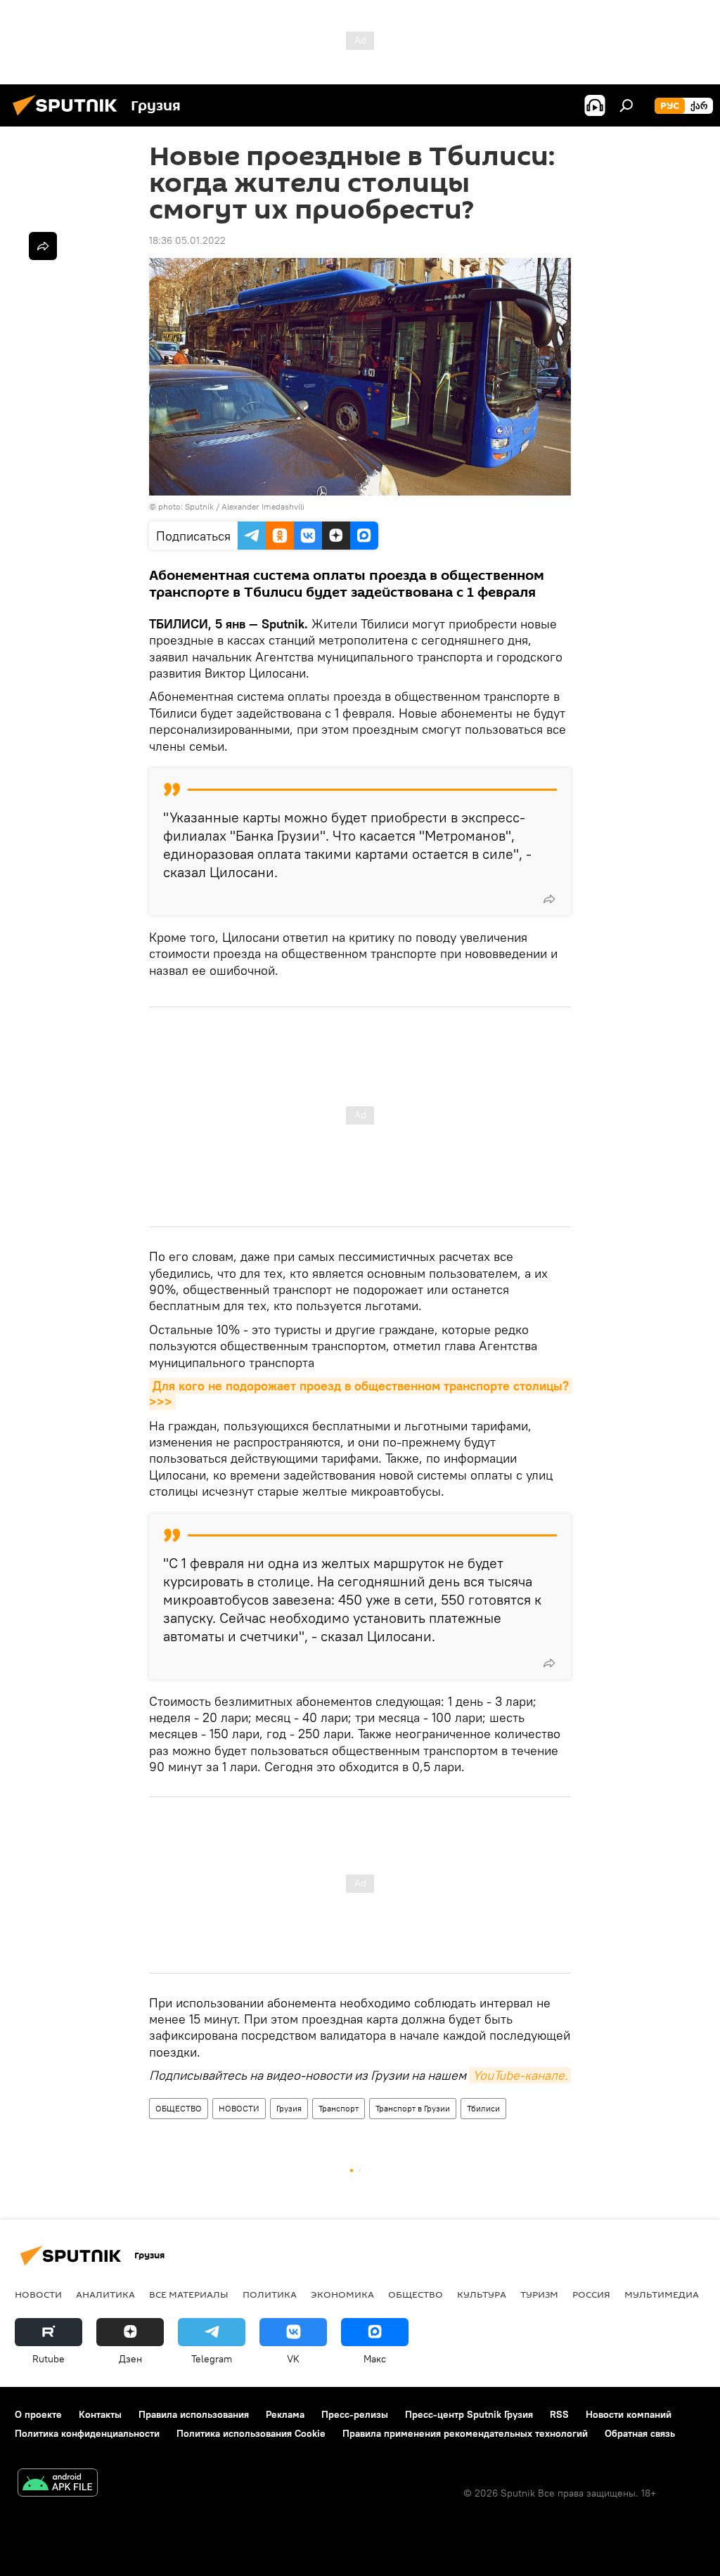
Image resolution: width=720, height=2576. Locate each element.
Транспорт (339, 2108)
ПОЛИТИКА (270, 2294)
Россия (591, 2294)
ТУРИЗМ (539, 2294)
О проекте (38, 2414)
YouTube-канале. (520, 2075)
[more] (549, 899)
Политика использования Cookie (251, 2433)
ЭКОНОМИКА (342, 2294)
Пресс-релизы (355, 2414)
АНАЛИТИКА (105, 2294)
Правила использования (194, 2414)
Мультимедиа (662, 2294)
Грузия (289, 2108)
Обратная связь (640, 2433)
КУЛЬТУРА (482, 2294)
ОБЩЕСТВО (179, 2108)
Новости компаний (629, 2414)
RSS (559, 2414)
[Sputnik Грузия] (69, 117)
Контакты (100, 2414)
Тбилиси (483, 2108)
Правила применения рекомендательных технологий (465, 2433)
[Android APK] (58, 2484)
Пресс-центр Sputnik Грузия (469, 2414)
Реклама (285, 2414)
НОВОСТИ (239, 2108)
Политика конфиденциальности (87, 2433)
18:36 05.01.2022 (187, 240)
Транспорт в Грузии (413, 2108)
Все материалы (189, 2294)
